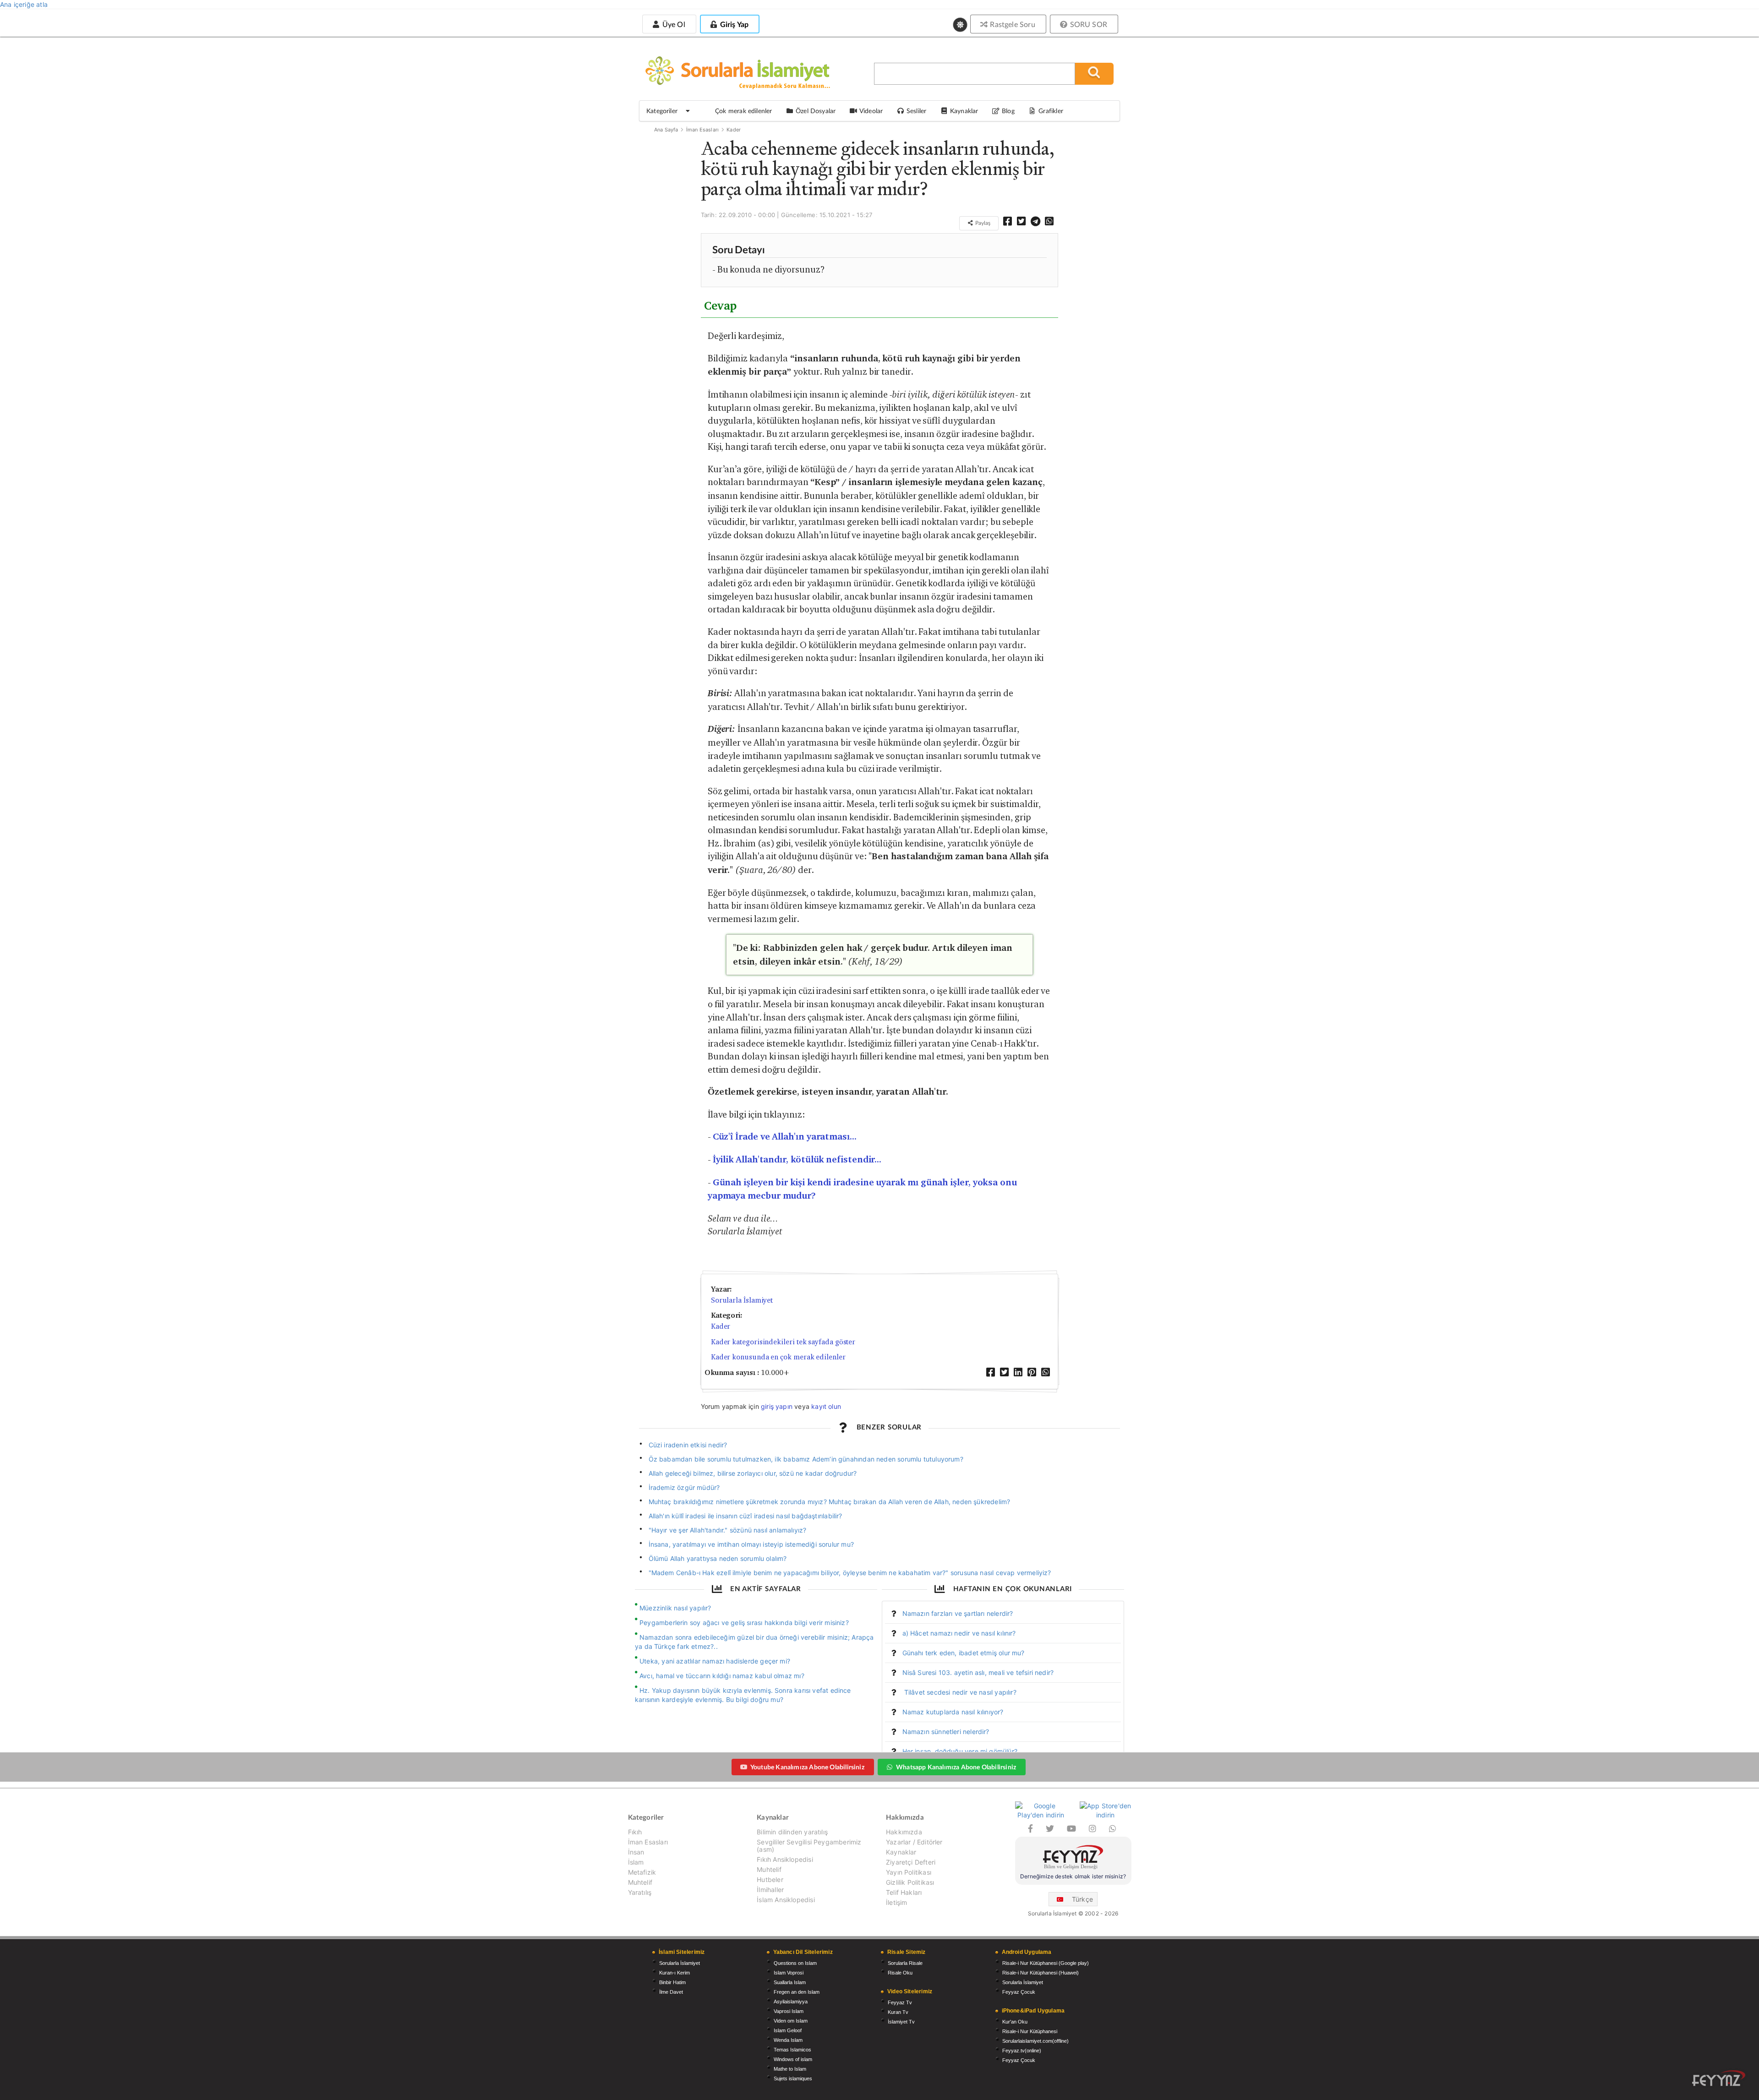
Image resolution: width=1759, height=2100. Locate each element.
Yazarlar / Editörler (914, 1842)
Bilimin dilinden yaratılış (792, 1832)
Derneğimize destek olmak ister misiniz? (1073, 1876)
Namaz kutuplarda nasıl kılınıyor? (953, 1712)
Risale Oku (900, 1973)
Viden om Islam (791, 2021)
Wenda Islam (788, 2040)
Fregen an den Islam (797, 1992)
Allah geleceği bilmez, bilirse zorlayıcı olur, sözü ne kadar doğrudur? (753, 1473)
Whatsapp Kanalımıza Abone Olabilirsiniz (956, 1767)
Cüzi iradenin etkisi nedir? (688, 1445)
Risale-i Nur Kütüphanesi (1030, 2031)
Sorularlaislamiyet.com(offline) (1035, 2041)
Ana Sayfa (666, 130)
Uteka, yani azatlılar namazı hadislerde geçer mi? (715, 1661)
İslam (636, 1862)
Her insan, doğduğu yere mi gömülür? (960, 1751)
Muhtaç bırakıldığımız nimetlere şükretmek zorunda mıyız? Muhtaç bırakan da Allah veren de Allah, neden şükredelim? (830, 1502)
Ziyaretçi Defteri (911, 1862)
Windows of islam (793, 2059)
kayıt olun (826, 1406)
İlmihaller (770, 1890)
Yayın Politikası (909, 1872)
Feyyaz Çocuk (1019, 1992)
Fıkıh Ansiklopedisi (785, 1859)
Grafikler (1051, 111)
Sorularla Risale (905, 1963)
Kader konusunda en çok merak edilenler (778, 1357)
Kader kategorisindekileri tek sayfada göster (783, 1342)
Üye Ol (672, 24)
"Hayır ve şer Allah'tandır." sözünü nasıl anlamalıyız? (728, 1530)
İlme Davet (671, 1992)
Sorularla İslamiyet (742, 1300)
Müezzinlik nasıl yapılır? (675, 1608)
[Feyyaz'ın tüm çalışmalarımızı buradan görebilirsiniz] (1719, 2078)
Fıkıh (635, 1832)
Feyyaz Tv (900, 2002)
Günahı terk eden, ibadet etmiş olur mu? (964, 1653)
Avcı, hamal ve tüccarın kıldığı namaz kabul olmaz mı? (722, 1676)
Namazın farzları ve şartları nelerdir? (958, 1613)
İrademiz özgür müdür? (684, 1487)
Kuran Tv (898, 2012)
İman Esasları (702, 130)
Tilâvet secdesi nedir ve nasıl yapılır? (959, 1692)
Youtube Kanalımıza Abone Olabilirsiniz (807, 1767)
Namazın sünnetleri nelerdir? (946, 1732)
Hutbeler (770, 1879)
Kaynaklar (901, 1852)
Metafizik (642, 1872)
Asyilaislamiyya (791, 2002)
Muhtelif (640, 1882)
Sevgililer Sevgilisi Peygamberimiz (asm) (809, 1846)
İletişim (896, 1902)
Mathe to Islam (790, 2069)
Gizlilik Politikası (910, 1882)
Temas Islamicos (792, 2050)
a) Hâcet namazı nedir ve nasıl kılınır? (959, 1633)
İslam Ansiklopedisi (786, 1900)
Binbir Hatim (672, 1982)
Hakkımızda (904, 1832)
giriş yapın (777, 1406)
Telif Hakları (904, 1892)
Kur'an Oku (1015, 2022)
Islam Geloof (788, 2030)
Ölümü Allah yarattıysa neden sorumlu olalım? (718, 1558)
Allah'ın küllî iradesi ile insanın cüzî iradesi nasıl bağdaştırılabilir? (746, 1516)
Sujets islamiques (793, 2078)
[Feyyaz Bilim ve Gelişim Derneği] (1073, 1858)
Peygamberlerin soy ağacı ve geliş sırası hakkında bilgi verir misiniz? (744, 1623)
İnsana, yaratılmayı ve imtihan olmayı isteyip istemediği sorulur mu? (751, 1544)
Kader (734, 130)
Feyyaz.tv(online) (1022, 2051)
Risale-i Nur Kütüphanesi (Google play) (1046, 1963)
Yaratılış (640, 1892)
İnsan (636, 1852)
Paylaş (982, 223)
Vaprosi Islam (789, 2011)
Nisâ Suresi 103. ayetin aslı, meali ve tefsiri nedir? (978, 1672)
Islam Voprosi (789, 1973)
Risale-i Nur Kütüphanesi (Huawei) (1041, 1973)
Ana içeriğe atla (24, 4)
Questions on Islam (795, 1963)
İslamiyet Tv (901, 2022)
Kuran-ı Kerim (675, 1973)
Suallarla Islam (790, 1982)
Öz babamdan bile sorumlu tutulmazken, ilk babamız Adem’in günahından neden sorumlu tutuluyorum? (806, 1459)
